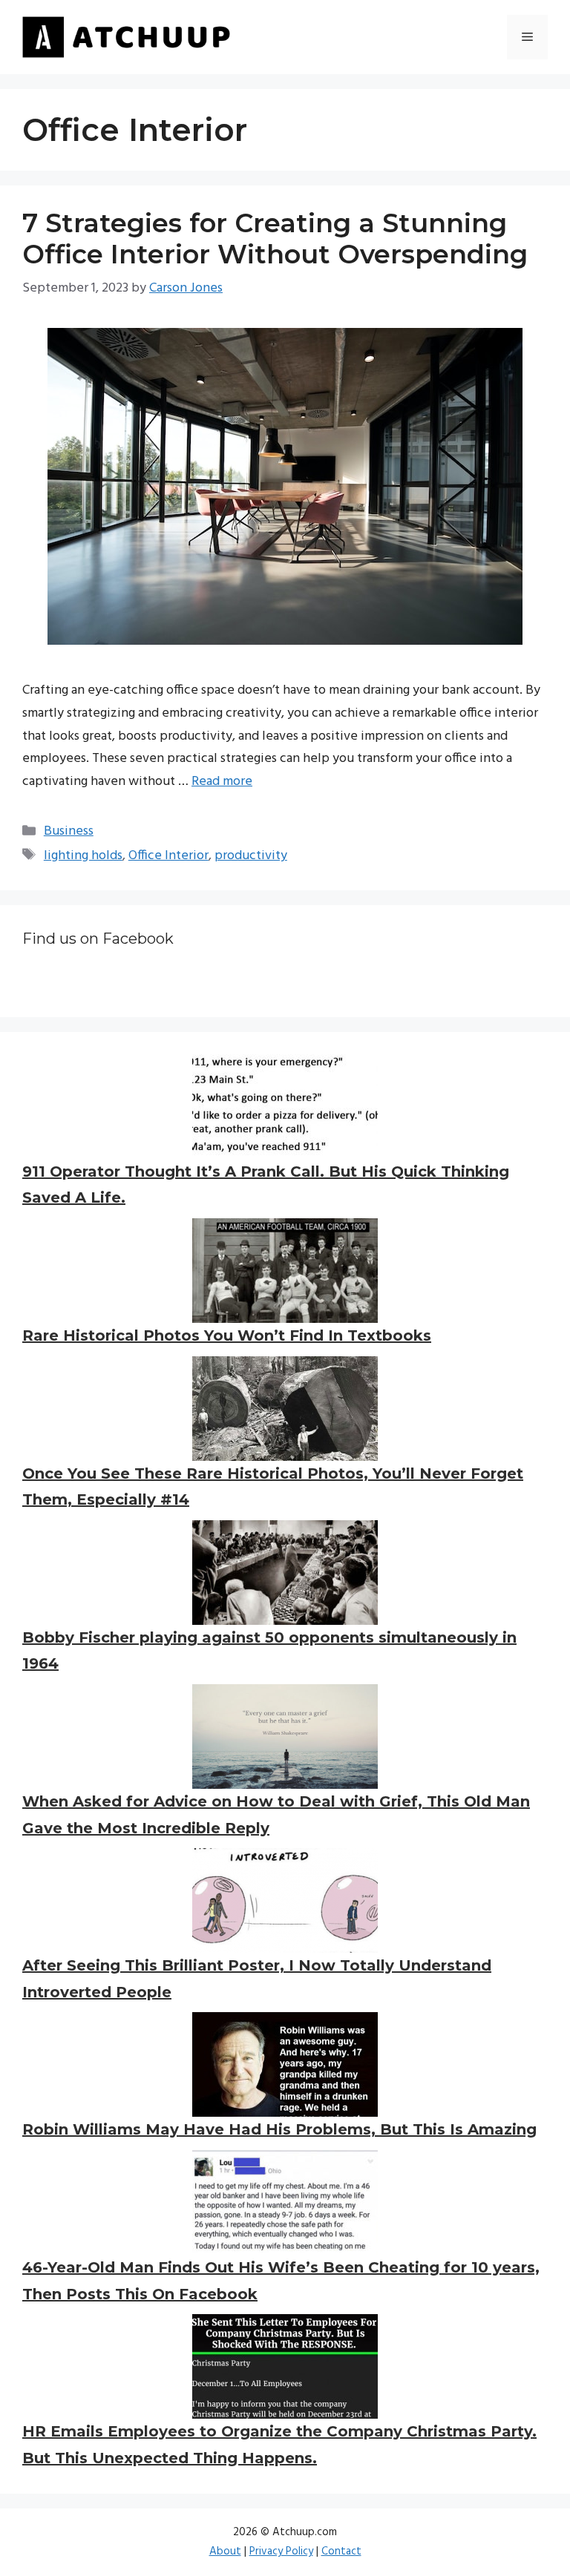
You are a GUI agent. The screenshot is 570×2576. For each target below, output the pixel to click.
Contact (341, 2552)
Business (69, 831)
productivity (251, 856)
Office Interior (168, 856)
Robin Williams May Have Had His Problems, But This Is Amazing (279, 2129)
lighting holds (83, 856)
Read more (222, 782)
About (225, 2552)
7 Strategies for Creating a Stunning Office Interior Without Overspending (275, 239)
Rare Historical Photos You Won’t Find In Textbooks (227, 1335)
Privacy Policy (281, 2552)
